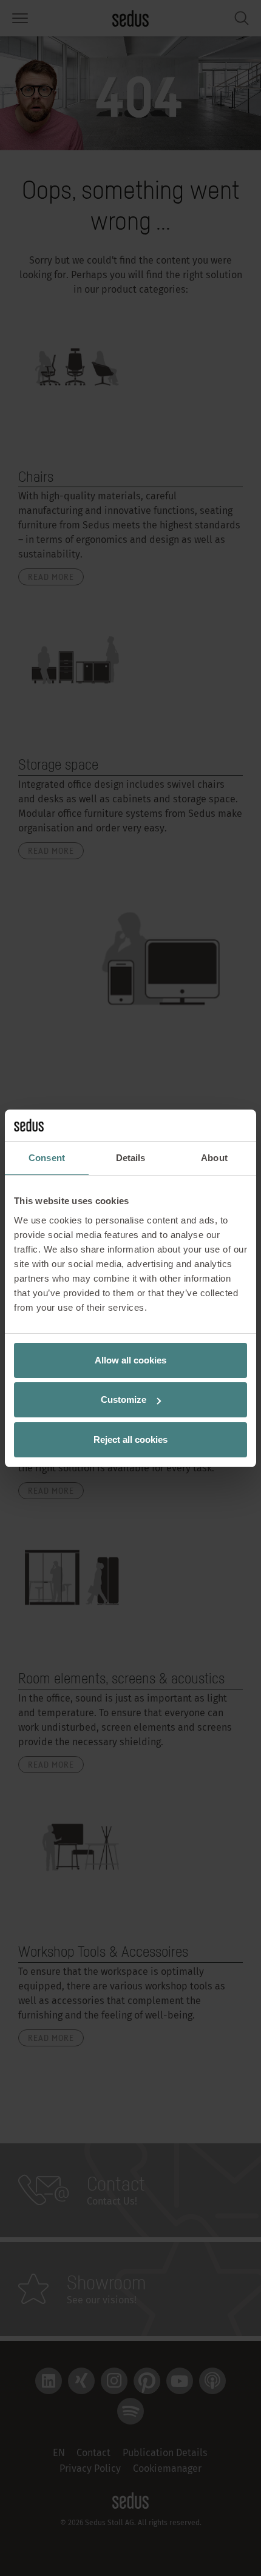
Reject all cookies (130, 1439)
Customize (124, 1399)
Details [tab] (131, 1158)
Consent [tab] (47, 1158)
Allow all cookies (130, 1360)
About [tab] (214, 1158)
